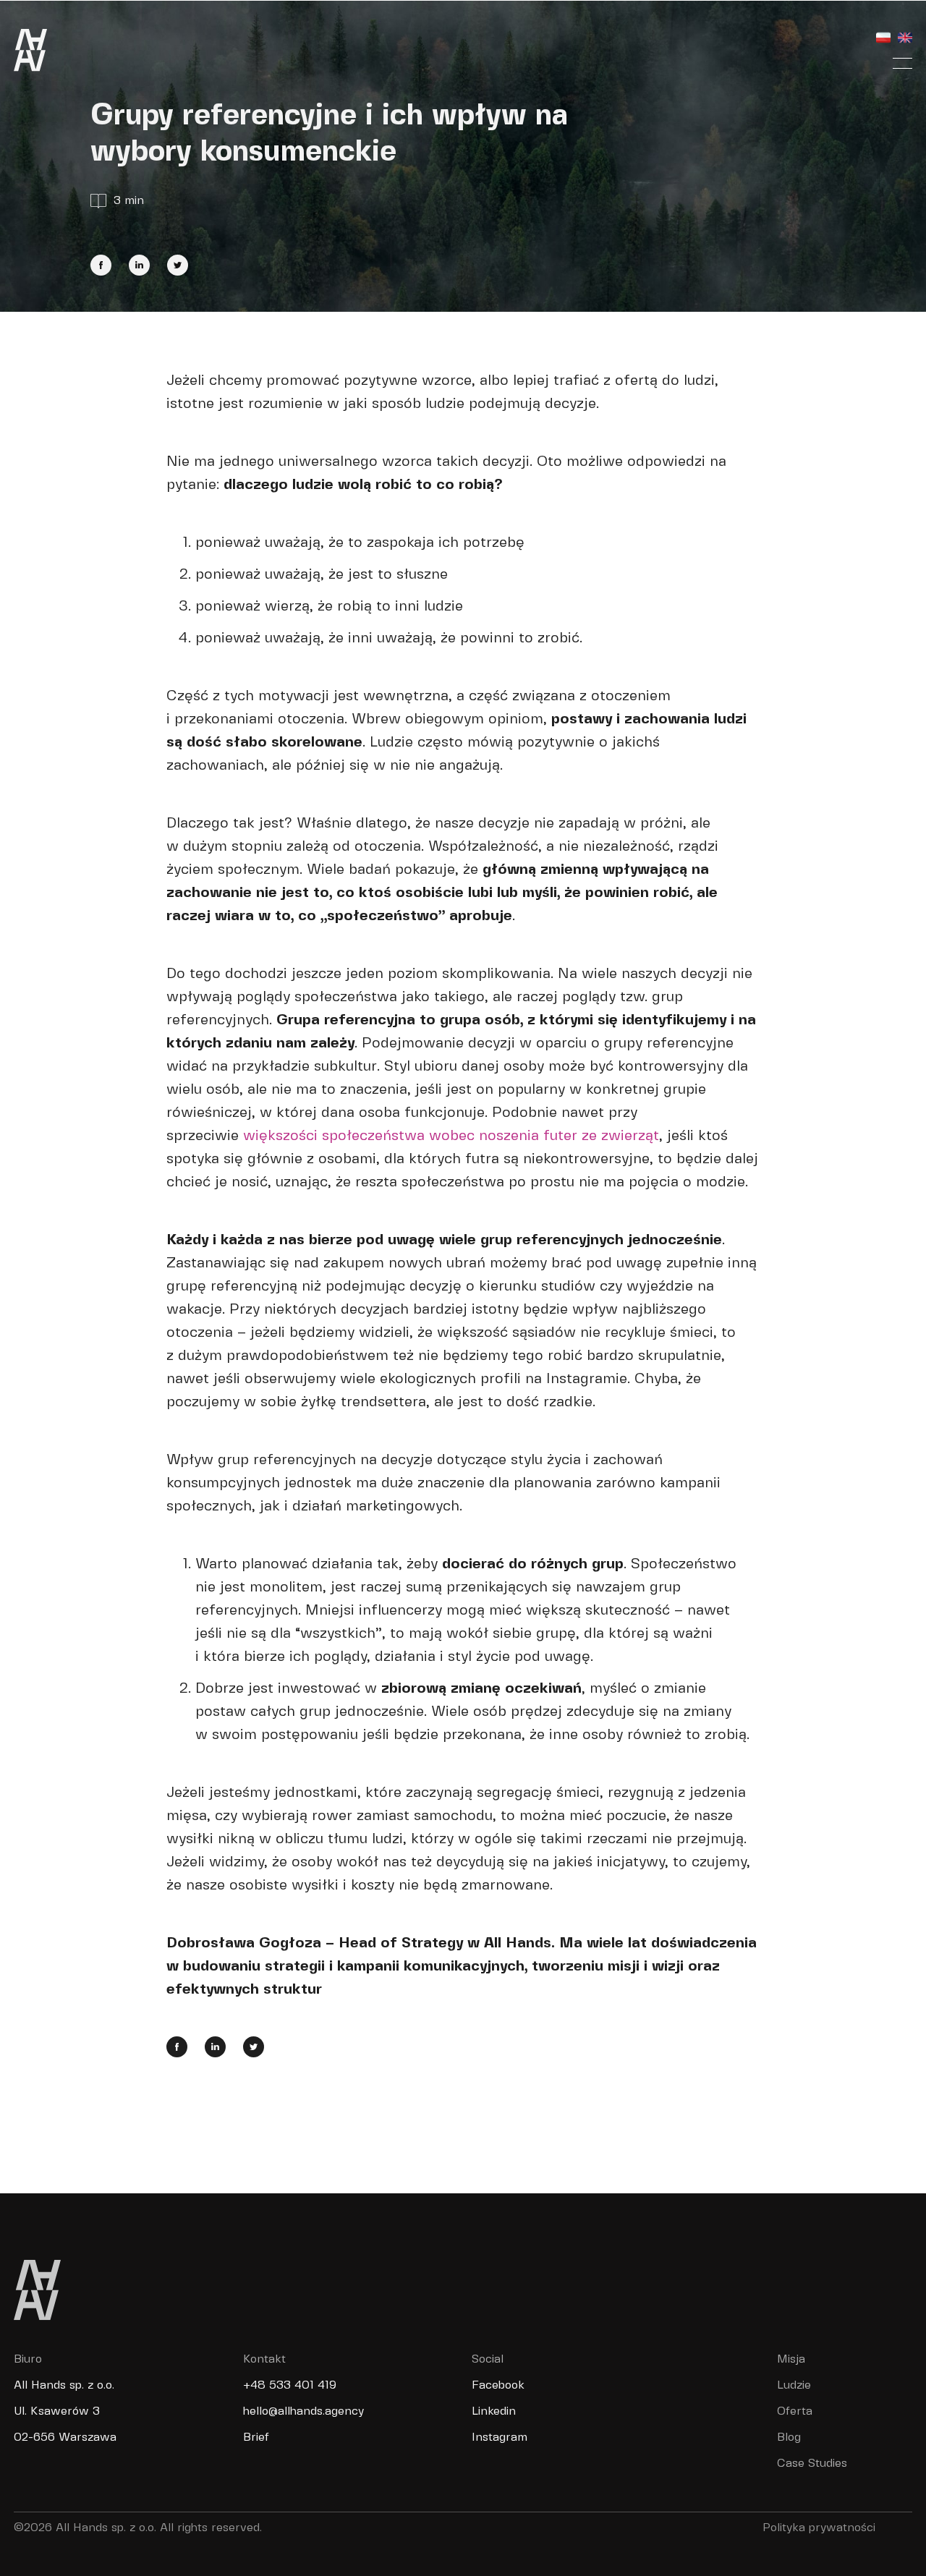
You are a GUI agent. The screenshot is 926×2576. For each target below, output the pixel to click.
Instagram (500, 2437)
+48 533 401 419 (290, 2385)
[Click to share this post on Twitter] (178, 265)
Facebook (498, 2385)
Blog (789, 2437)
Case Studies (812, 2464)
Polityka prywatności (819, 2528)
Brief (256, 2437)
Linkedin (494, 2411)
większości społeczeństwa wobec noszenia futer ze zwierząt (451, 1136)
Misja (791, 2359)
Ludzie (794, 2385)
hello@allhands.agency (303, 2411)
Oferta (795, 2411)
